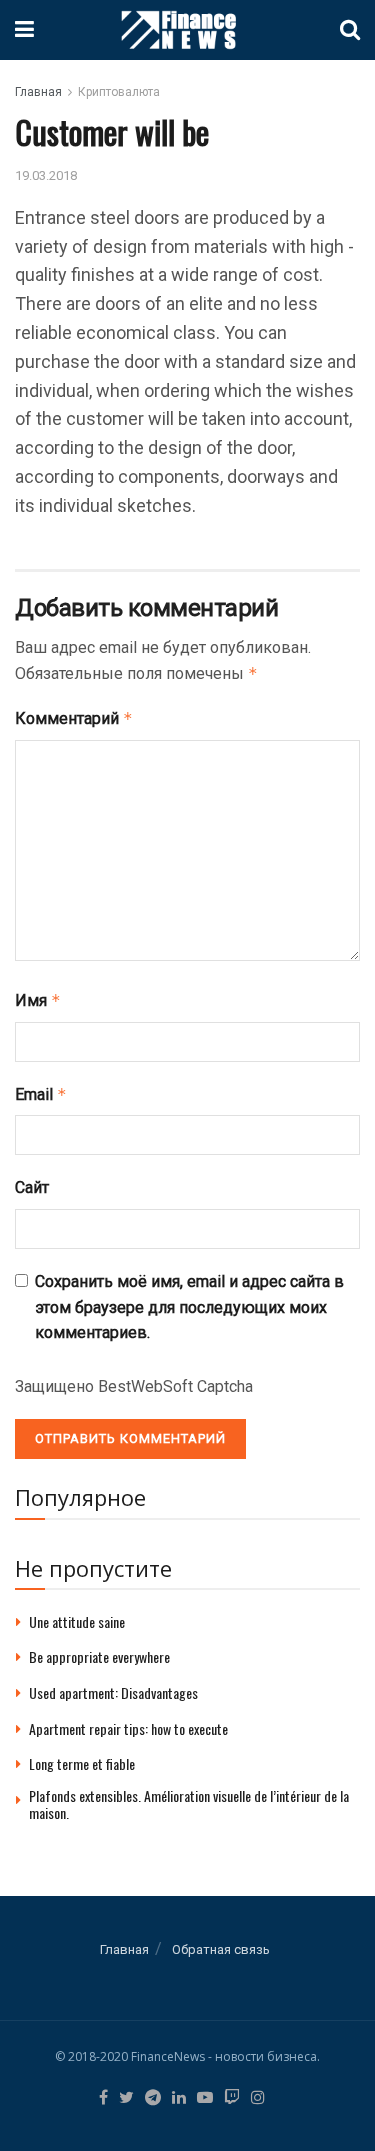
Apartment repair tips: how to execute (128, 1728)
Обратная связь (221, 1949)
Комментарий (74, 718)
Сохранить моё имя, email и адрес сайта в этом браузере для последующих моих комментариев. (189, 1307)
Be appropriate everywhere (99, 1656)
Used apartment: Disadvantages (113, 1692)
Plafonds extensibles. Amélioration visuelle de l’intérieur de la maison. (189, 1804)
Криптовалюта (119, 92)
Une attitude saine (77, 1621)
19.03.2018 (46, 175)
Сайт (32, 1187)
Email (41, 1094)
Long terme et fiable (82, 1763)
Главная (38, 92)
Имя (38, 1000)
